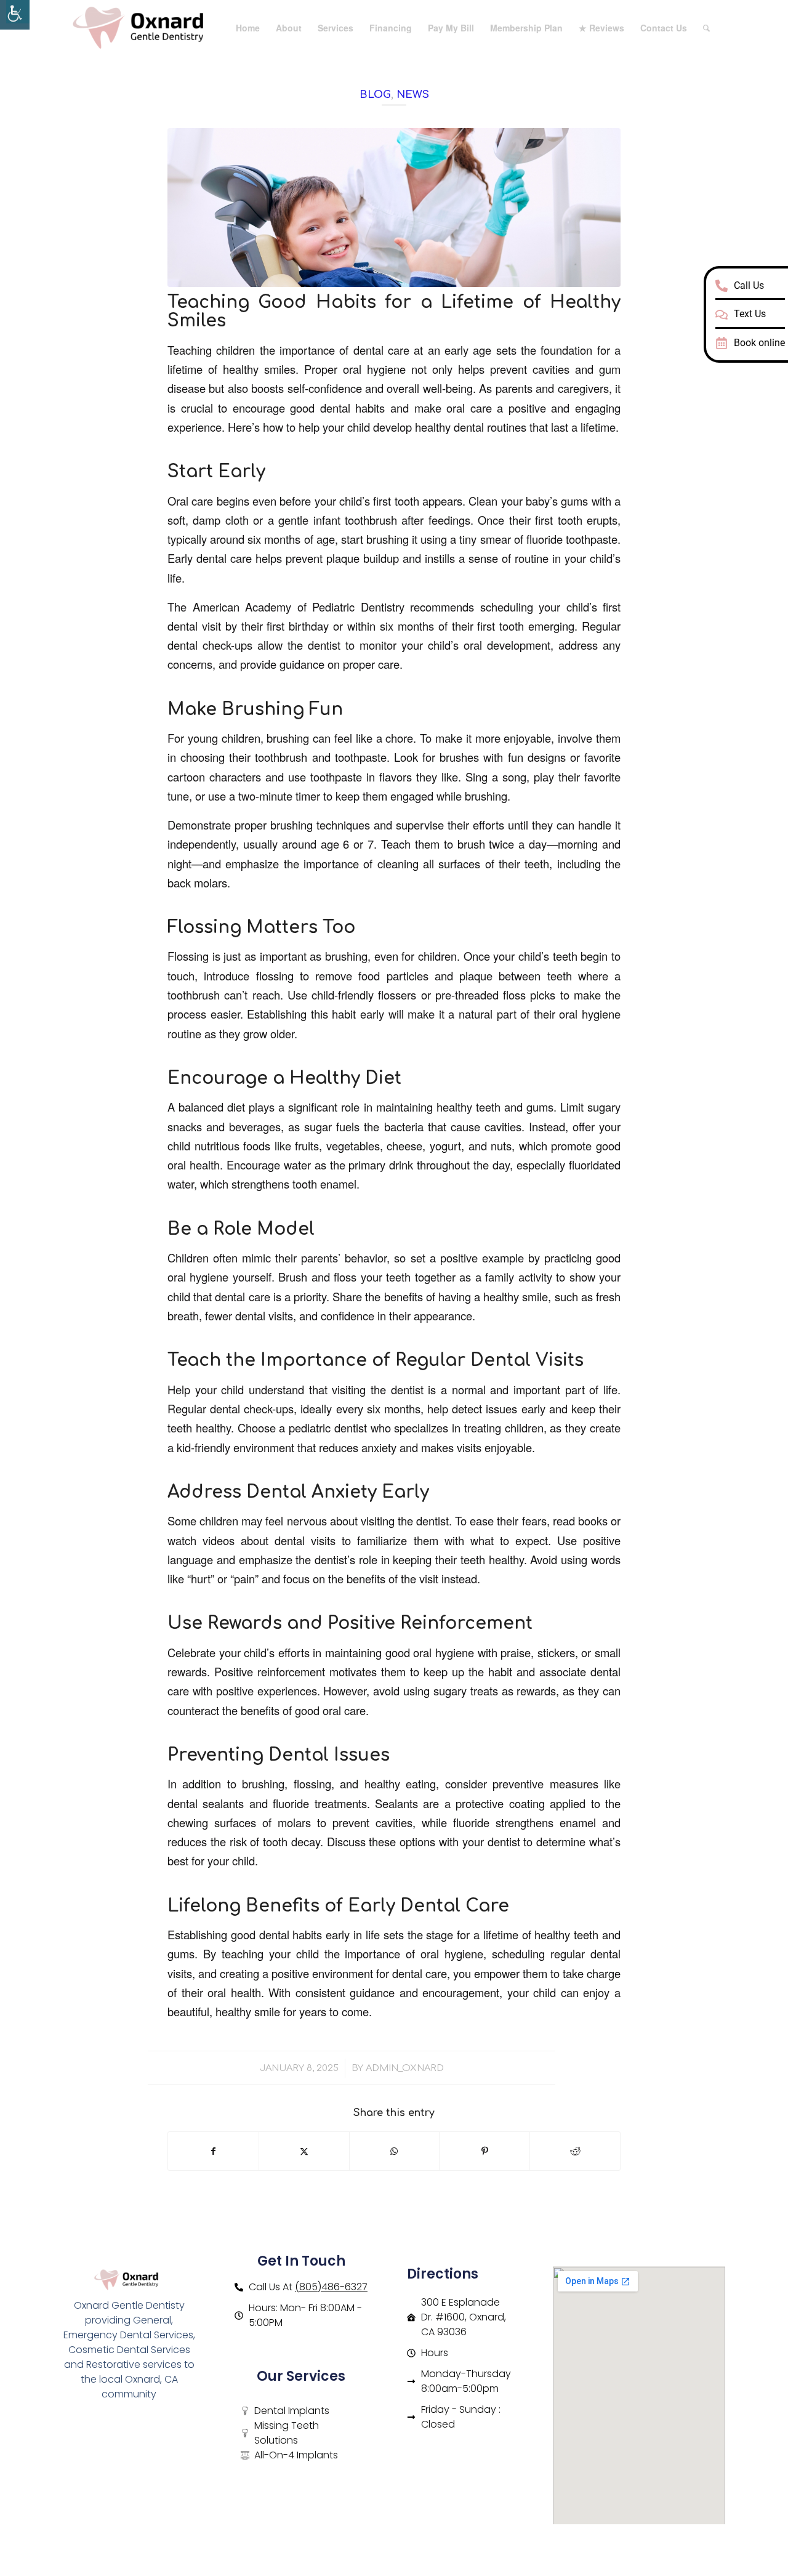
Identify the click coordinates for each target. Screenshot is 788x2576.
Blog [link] (375, 95)
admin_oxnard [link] (405, 2068)
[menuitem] (248, 28)
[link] (15, 15)
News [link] (413, 95)
